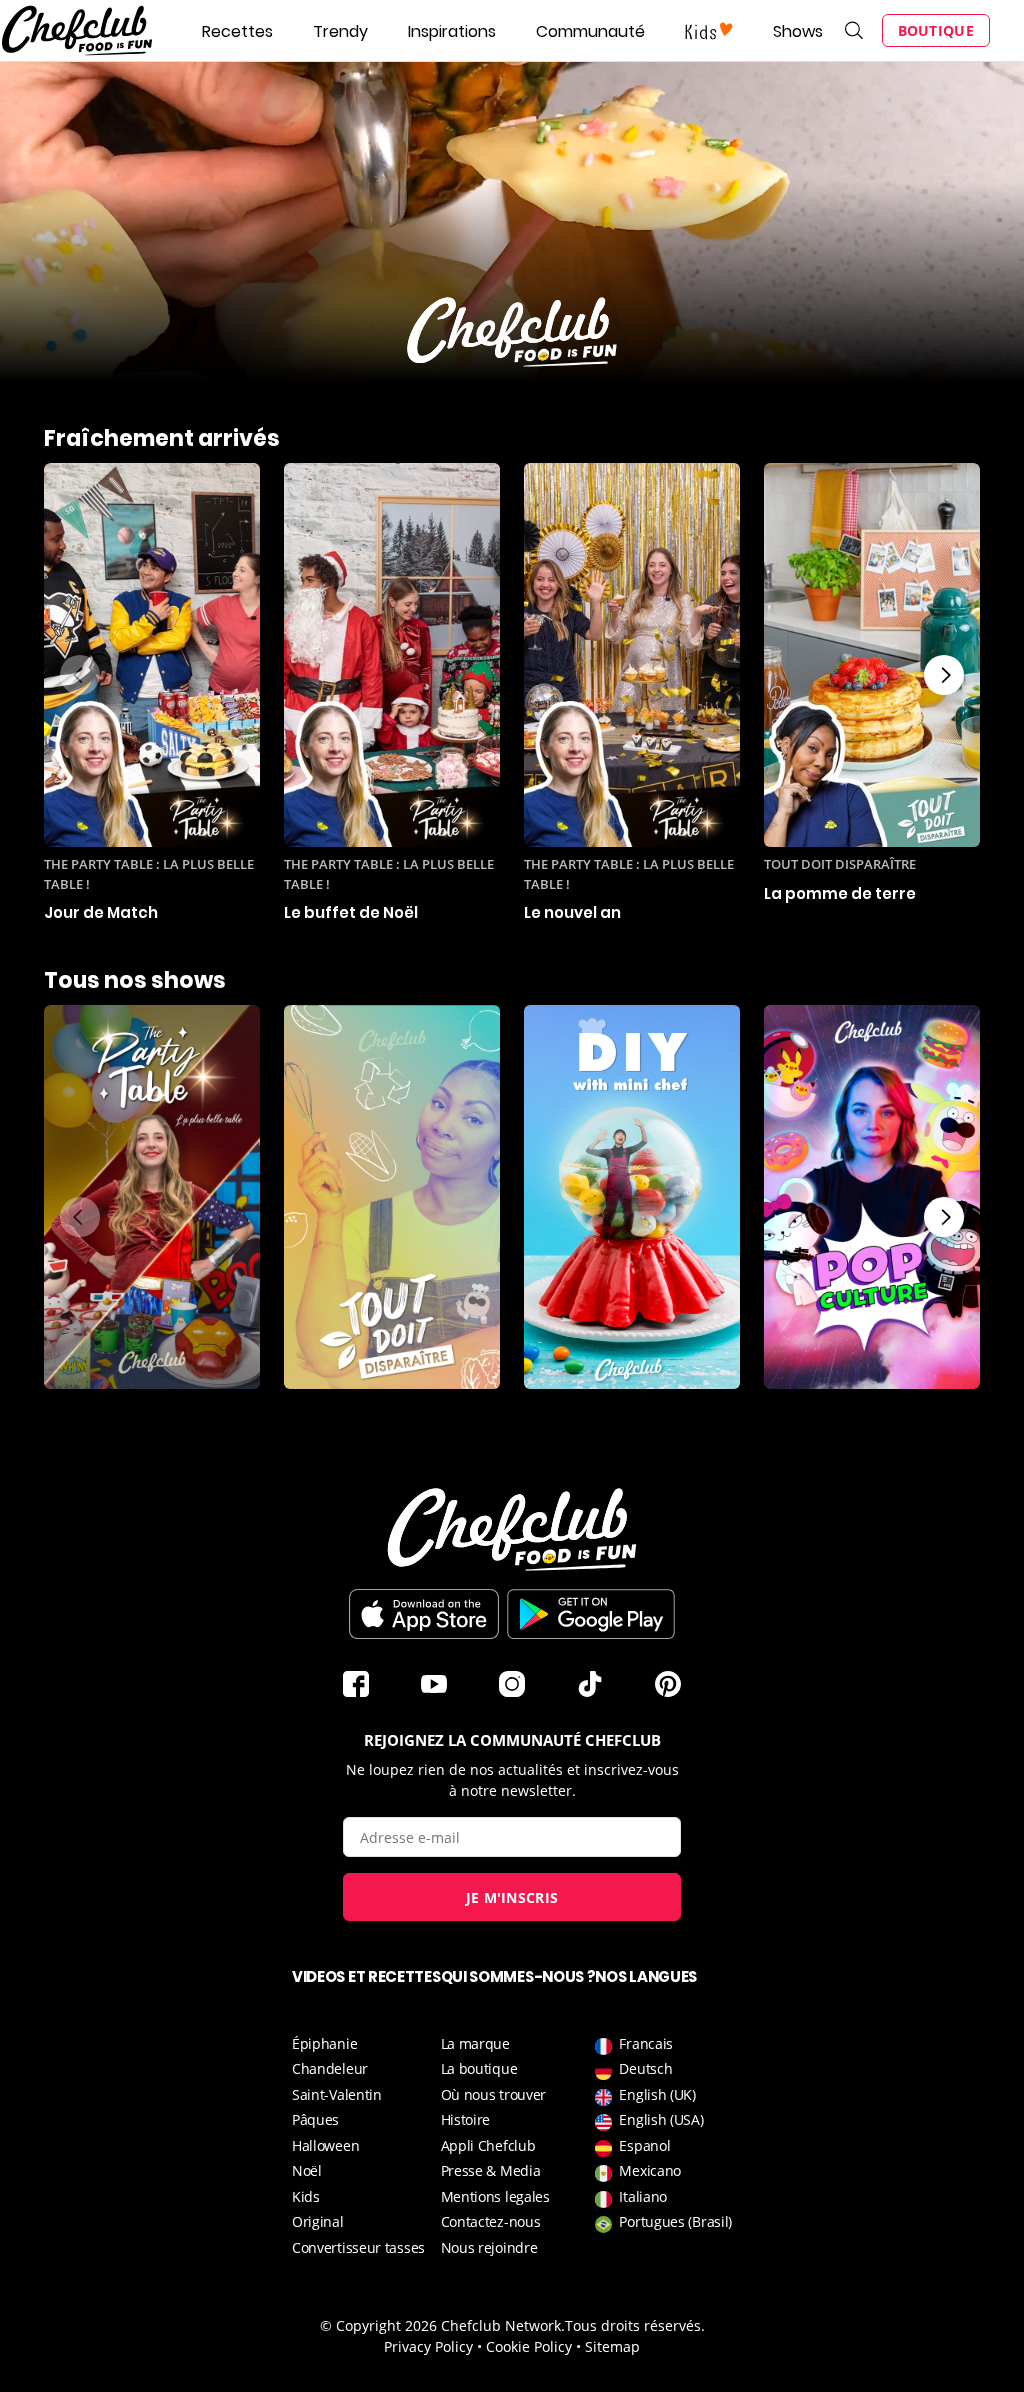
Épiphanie (324, 2043)
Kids (306, 2196)
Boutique (936, 30)
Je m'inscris (512, 1897)
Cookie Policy (529, 2346)
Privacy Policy (428, 2346)
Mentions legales (495, 2196)
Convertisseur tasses (358, 2247)
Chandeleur (330, 2068)
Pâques (315, 2119)
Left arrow (80, 675)
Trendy (340, 31)
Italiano (643, 2196)
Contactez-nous (491, 2221)
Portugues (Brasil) (675, 2221)
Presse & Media (491, 2170)
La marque (475, 2043)
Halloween (325, 2145)
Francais (646, 2043)
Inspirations (452, 31)
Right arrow (944, 675)
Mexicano (650, 2170)
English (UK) (657, 2094)
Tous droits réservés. (635, 2325)
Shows (798, 31)
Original (318, 2221)
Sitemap (612, 2346)
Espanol (644, 2145)
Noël (307, 2170)
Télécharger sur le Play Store (591, 1614)
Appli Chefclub (488, 2145)
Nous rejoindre (489, 2247)
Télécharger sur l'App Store (424, 1614)
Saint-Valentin (337, 2094)
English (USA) (661, 2119)
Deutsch (645, 2068)
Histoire (466, 2119)
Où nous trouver (494, 2094)
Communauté (590, 31)
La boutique (479, 2068)
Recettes (237, 31)
